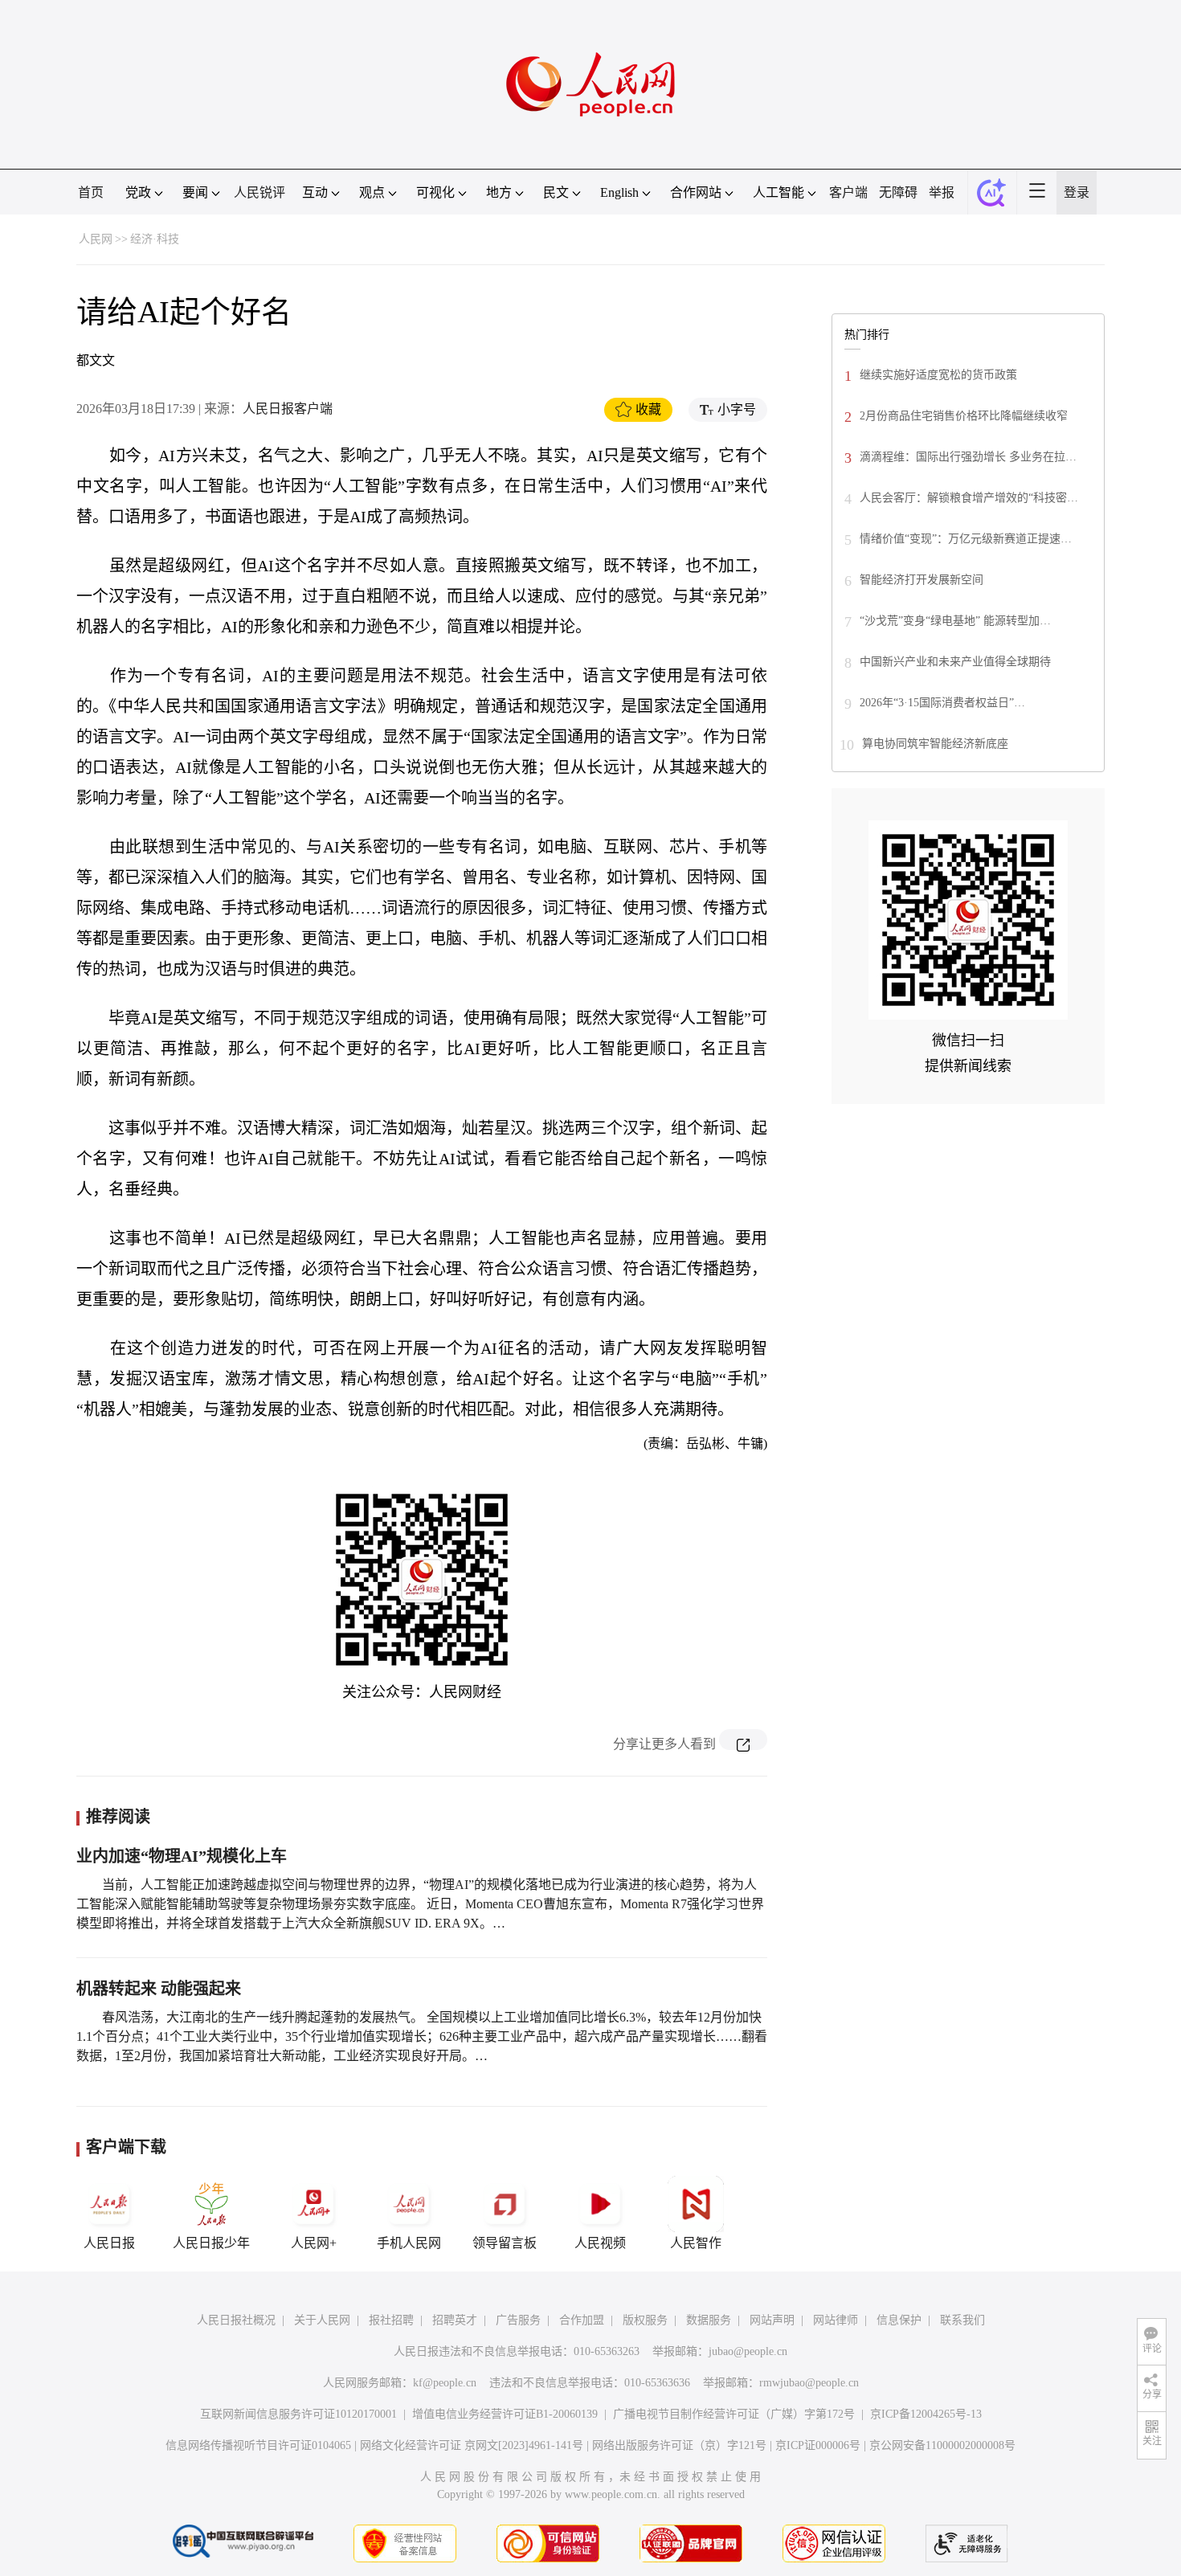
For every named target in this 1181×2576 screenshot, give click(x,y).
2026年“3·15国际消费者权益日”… (942, 703)
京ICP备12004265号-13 (926, 2414)
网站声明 (772, 2320)
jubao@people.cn (748, 2351)
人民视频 (600, 2243)
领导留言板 (505, 2243)
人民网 (96, 239)
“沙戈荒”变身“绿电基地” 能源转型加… (955, 621)
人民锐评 (259, 192)
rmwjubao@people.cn (809, 2383)
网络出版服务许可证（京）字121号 (679, 2445)
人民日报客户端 (288, 409)
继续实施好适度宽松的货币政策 (938, 375)
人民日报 (109, 2243)
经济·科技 (155, 239)
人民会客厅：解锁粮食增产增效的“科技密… (969, 498)
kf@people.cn (445, 2383)
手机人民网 (409, 2243)
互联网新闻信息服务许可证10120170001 (298, 2414)
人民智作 (696, 2243)
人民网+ (314, 2243)
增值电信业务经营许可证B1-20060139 (505, 2414)
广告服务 (518, 2320)
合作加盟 (582, 2320)
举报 (942, 192)
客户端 (848, 192)
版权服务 (645, 2320)
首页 (91, 192)
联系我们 (962, 2320)
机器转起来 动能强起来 (159, 1989)
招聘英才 (455, 2320)
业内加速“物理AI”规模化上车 (182, 1856)
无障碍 (898, 192)
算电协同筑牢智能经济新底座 (935, 744)
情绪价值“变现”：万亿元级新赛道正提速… (966, 539)
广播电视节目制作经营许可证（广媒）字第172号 (734, 2414)
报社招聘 (391, 2320)
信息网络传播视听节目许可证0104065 (258, 2445)
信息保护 (899, 2320)
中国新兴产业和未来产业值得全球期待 (955, 662)
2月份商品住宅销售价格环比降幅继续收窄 (964, 416)
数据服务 (709, 2320)
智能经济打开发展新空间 (922, 580)
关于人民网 (322, 2320)
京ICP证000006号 (818, 2445)
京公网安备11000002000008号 (942, 2445)
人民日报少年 (211, 2243)
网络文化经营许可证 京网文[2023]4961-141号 (472, 2445)
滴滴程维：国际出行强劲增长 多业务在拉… (968, 457)
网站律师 (836, 2320)
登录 (1077, 192)
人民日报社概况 (236, 2320)
